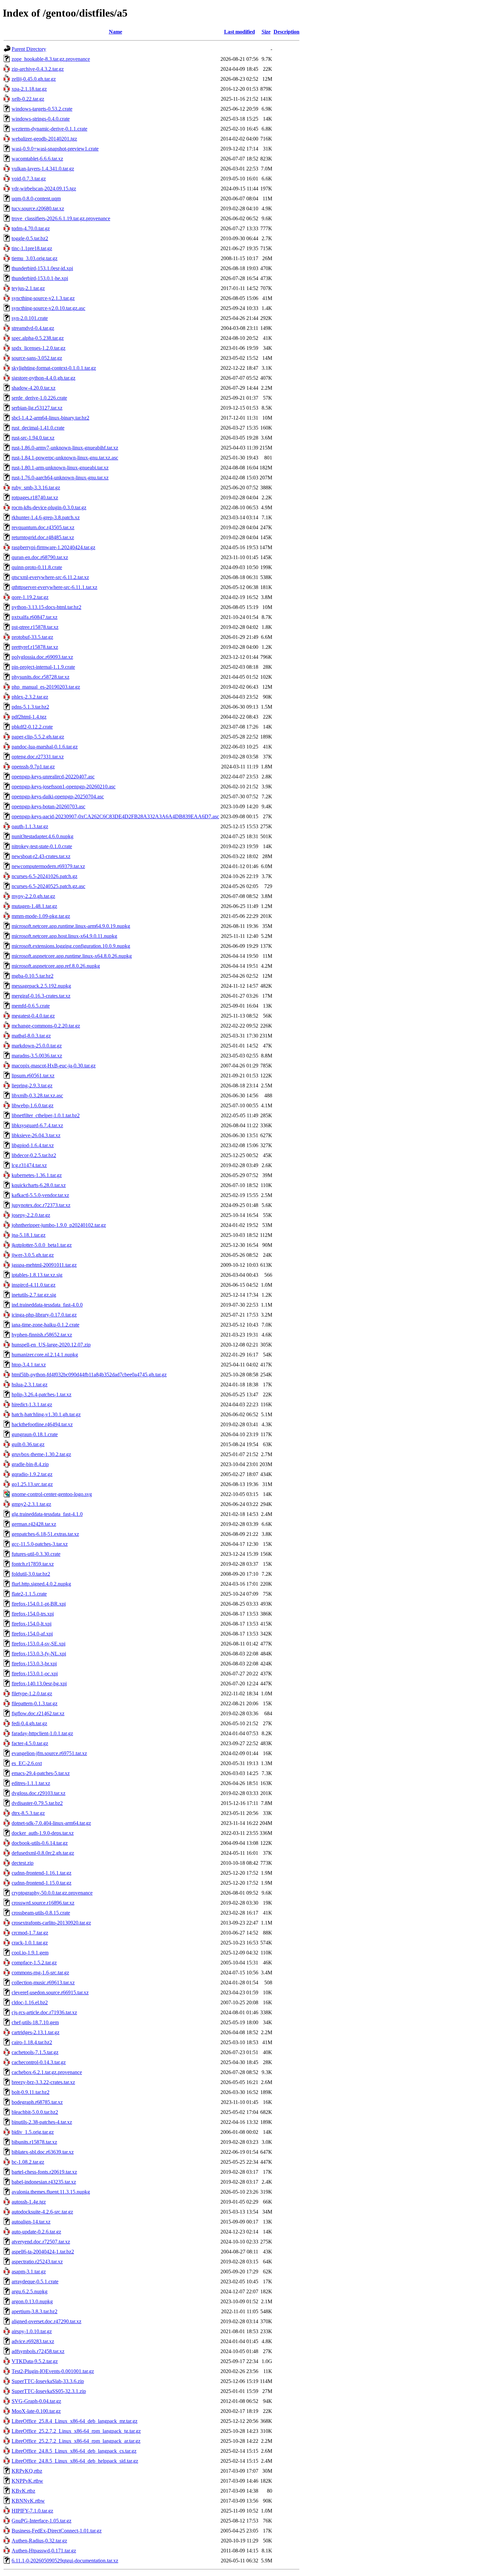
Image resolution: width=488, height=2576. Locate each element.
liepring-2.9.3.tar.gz (32, 1086)
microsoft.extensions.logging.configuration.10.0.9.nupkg (71, 946)
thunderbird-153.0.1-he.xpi (40, 278)
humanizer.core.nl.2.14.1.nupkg (45, 1355)
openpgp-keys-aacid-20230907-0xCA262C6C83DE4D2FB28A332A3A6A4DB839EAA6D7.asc (115, 816)
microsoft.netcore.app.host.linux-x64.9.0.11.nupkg (64, 936)
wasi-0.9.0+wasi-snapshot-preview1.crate (55, 149)
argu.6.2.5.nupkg (30, 2291)
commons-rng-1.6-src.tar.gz (40, 1973)
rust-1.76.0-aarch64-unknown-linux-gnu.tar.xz (60, 478)
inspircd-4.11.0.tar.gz (34, 1285)
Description (286, 32)
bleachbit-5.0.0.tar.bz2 (35, 2112)
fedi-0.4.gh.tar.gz (29, 1723)
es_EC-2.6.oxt (27, 1763)
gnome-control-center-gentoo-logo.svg (52, 1494)
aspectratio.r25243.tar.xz (37, 2262)
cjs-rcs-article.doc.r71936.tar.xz (44, 2012)
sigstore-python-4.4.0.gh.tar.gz (43, 378)
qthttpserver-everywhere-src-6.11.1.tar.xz (54, 587)
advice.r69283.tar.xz (33, 2341)
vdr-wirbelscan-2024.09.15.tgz (44, 189)
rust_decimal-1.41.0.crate (38, 428)
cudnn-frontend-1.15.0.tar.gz (41, 1883)
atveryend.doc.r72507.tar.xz (41, 2242)
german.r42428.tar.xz (34, 1524)
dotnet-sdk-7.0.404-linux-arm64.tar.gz (51, 1823)
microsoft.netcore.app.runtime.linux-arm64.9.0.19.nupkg (71, 926)
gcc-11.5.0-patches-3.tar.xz (40, 1544)
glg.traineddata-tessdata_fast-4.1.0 (47, 1514)
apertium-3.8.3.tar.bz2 (35, 2311)
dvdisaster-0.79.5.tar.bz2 (37, 1803)
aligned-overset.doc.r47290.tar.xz (46, 2321)
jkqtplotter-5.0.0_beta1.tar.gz (42, 1245)
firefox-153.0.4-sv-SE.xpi (39, 1644)
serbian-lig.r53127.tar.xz (37, 408)
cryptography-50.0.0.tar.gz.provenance (52, 1893)
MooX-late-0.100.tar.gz (36, 2411)
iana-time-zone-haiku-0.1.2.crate (45, 1325)
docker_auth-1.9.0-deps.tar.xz (43, 1833)
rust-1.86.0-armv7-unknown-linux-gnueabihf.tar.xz (65, 448)
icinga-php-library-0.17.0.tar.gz (44, 1315)
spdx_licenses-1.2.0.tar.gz (39, 348)
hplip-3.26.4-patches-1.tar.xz (41, 1394)
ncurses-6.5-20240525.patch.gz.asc (48, 886)
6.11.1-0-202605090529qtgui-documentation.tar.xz (65, 2561)
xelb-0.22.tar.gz (28, 99)
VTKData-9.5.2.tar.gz (35, 2361)
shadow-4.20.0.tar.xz (34, 388)
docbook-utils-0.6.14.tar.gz (40, 1843)
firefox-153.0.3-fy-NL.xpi (39, 1654)
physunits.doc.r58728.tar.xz (41, 677)
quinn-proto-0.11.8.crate (37, 567)
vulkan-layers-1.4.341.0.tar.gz (43, 169)
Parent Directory (29, 49)
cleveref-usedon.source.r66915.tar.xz (50, 1992)
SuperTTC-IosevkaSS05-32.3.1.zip (49, 2391)
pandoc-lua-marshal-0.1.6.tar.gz (45, 747)
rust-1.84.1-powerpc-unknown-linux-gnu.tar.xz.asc (65, 458)
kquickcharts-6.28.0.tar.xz (39, 1185)
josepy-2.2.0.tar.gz (31, 1215)
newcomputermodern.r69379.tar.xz (48, 866)
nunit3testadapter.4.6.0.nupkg (42, 836)
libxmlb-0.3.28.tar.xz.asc (37, 1095)
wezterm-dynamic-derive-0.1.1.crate (49, 129)
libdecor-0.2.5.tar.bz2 (34, 1155)
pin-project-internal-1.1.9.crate (43, 667)
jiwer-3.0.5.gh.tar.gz (33, 1255)
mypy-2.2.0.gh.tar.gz (33, 896)
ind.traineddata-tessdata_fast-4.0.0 (47, 1305)
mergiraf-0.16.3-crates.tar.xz (41, 996)
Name (116, 32)
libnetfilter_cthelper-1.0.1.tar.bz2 (46, 1115)
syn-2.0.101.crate (30, 318)
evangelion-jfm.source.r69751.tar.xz (49, 1753)
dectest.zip (23, 1863)
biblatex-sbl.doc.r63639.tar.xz (43, 2152)
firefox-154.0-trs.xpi (33, 1614)
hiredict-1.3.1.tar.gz (32, 1404)
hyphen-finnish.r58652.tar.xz (42, 1335)
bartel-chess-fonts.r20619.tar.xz (44, 2172)
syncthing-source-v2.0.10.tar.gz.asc (48, 308)
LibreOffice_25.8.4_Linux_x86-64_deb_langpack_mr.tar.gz (75, 2421)
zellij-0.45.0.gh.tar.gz (34, 79)
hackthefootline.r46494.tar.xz (42, 1424)
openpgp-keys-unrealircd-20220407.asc (53, 777)
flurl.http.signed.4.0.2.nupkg (41, 1584)
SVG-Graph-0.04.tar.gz (36, 2401)
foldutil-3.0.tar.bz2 (31, 1574)
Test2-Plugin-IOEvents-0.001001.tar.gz (53, 2371)
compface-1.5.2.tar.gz (34, 1963)
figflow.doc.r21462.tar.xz (38, 1713)
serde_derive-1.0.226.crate (39, 398)
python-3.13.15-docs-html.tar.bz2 (46, 607)
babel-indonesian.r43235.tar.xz (44, 2182)
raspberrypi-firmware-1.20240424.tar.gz (53, 547)
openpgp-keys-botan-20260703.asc (48, 806)
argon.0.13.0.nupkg (32, 2301)
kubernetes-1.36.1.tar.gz (37, 1175)
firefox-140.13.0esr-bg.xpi (39, 1684)
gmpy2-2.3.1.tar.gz (31, 1504)
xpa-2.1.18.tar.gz (29, 89)
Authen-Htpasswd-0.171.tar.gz (44, 2551)
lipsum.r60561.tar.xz (33, 1076)
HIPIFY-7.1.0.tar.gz (32, 2511)
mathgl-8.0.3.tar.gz (31, 1036)
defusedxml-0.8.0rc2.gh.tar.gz (43, 1853)
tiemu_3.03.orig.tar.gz (35, 258)
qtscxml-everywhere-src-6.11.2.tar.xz (50, 577)
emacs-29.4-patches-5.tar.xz (41, 1773)
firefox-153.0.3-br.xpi (34, 1664)
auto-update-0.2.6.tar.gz (36, 2232)
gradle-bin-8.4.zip (30, 1464)
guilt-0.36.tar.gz (28, 1444)
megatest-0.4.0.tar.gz (33, 1016)
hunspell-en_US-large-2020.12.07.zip (51, 1345)
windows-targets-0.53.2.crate (42, 109)
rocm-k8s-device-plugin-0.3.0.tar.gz (49, 507)
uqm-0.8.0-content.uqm (36, 198)
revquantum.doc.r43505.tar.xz (43, 527)
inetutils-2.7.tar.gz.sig (34, 1295)
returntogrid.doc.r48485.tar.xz (43, 537)
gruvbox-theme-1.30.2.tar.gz (41, 1454)
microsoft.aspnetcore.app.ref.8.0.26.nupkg (56, 966)
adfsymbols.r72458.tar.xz (38, 2351)
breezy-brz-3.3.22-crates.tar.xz (43, 2082)
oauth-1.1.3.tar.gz (30, 826)
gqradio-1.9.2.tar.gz (32, 1474)
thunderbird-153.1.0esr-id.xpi (42, 268)
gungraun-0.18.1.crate (35, 1434)
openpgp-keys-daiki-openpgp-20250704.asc (58, 796)
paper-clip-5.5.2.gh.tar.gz (38, 737)
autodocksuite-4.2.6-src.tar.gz (42, 2212)
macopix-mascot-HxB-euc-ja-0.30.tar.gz (54, 1066)
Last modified (240, 32)
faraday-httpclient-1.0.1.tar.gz (42, 1733)
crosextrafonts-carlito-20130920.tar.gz (51, 1923)
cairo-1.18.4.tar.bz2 (32, 2042)
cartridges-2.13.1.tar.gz (36, 2032)
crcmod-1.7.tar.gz (30, 1933)
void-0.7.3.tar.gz (29, 179)
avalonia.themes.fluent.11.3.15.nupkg (51, 2192)
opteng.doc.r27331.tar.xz (38, 757)
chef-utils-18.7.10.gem (35, 2022)
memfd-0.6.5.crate (31, 1006)
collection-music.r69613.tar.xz (43, 1982)
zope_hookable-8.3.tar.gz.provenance (51, 59)
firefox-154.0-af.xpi (32, 1634)
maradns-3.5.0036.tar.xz (37, 1056)
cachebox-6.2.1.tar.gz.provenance (47, 2072)
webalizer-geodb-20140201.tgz (44, 139)
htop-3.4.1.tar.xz (29, 1365)
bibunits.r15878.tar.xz (34, 2142)
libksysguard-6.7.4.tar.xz (37, 1125)
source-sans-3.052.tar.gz (37, 358)
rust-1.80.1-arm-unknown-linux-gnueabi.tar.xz (60, 468)
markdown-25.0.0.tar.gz (37, 1046)
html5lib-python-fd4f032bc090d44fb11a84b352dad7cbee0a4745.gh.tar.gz (89, 1375)
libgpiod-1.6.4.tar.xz (33, 1145)
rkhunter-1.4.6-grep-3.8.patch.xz (46, 517)
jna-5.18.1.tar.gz (29, 1235)
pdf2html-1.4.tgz (29, 717)
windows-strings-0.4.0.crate (41, 119)
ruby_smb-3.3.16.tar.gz (36, 488)
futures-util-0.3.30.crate (36, 1554)
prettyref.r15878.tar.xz (35, 647)
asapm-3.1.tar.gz (29, 2272)
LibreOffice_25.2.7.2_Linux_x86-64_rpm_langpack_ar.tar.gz (76, 2441)
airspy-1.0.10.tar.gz (32, 2331)
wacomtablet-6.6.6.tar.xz (37, 159)
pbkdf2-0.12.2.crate (32, 727)
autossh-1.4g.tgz (29, 2202)
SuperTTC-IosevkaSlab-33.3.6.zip (48, 2381)
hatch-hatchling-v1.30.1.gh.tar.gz (46, 1414)
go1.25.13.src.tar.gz (32, 1484)
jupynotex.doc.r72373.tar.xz (41, 1205)
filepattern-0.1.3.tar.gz (35, 1703)
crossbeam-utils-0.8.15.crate (41, 1913)
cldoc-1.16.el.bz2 (30, 2002)
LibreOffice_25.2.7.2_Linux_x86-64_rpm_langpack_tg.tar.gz (76, 2431)
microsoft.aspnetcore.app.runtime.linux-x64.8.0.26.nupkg (72, 956)
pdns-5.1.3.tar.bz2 (30, 707)
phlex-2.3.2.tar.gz (30, 697)
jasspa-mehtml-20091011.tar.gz (44, 1265)
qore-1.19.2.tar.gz (30, 597)
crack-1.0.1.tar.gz (30, 1943)
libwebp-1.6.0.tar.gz (33, 1105)
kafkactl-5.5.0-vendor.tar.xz (40, 1195)
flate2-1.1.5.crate (29, 1594)
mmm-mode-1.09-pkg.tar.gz (41, 916)
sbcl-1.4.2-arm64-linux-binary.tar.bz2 (50, 418)
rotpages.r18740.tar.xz (35, 497)
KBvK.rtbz (23, 2491)
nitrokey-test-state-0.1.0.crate (42, 846)
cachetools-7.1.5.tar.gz (35, 2052)
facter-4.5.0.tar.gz (30, 1743)
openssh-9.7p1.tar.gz (33, 767)
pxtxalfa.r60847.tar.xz (35, 617)
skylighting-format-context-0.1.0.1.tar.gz (54, 368)
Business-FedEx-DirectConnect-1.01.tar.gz (57, 2531)
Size (266, 32)
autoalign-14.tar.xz (31, 2222)
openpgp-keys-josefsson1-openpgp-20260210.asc (64, 787)
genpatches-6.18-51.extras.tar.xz (45, 1534)
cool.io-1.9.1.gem (30, 1953)
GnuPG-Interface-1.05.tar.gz (41, 2521)
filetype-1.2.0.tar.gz (32, 1693)
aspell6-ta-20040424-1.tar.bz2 (43, 2252)
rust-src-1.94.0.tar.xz (33, 438)
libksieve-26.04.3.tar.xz (36, 1135)
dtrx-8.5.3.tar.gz (28, 1813)
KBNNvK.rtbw (28, 2501)
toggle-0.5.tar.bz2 (30, 238)
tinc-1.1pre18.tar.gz (32, 248)
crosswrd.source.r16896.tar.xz (43, 1903)
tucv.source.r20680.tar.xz (38, 208)
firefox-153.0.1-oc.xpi (35, 1674)
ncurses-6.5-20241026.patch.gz (44, 876)
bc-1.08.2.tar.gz (28, 2162)
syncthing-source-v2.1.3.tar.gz (43, 298)
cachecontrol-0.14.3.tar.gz (39, 2062)
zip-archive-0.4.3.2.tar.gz (38, 69)
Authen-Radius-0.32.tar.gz (39, 2541)
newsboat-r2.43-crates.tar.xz (41, 856)
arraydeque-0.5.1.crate (35, 2281)
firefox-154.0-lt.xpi (32, 1624)
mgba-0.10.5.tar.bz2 (33, 976)
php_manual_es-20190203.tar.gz (46, 687)
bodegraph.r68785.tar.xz (37, 2102)
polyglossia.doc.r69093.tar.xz (42, 657)
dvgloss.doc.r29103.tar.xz (39, 1793)
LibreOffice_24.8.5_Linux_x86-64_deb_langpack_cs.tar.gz (74, 2451)
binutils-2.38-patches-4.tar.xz (42, 2122)
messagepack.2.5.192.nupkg (41, 986)
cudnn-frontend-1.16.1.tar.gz (41, 1873)
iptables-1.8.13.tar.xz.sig (37, 1275)
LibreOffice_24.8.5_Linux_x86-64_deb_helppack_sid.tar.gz (75, 2461)
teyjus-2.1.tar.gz (28, 288)
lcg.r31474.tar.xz (29, 1165)
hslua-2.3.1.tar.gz (30, 1385)
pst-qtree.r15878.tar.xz (35, 627)
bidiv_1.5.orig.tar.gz (33, 2132)
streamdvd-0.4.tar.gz (33, 328)
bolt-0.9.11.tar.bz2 (31, 2092)
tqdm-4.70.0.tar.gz (31, 228)
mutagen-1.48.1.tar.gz (34, 906)
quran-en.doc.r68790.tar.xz (40, 557)
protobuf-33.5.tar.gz (32, 637)
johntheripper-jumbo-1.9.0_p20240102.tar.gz (59, 1225)
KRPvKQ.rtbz (27, 2471)
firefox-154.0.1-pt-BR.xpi (39, 1604)
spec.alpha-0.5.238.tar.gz (38, 338)
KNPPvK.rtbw (27, 2481)
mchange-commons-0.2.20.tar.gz (46, 1026)
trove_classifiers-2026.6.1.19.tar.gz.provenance (61, 218)
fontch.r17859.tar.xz (33, 1564)
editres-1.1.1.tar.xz (31, 1783)
